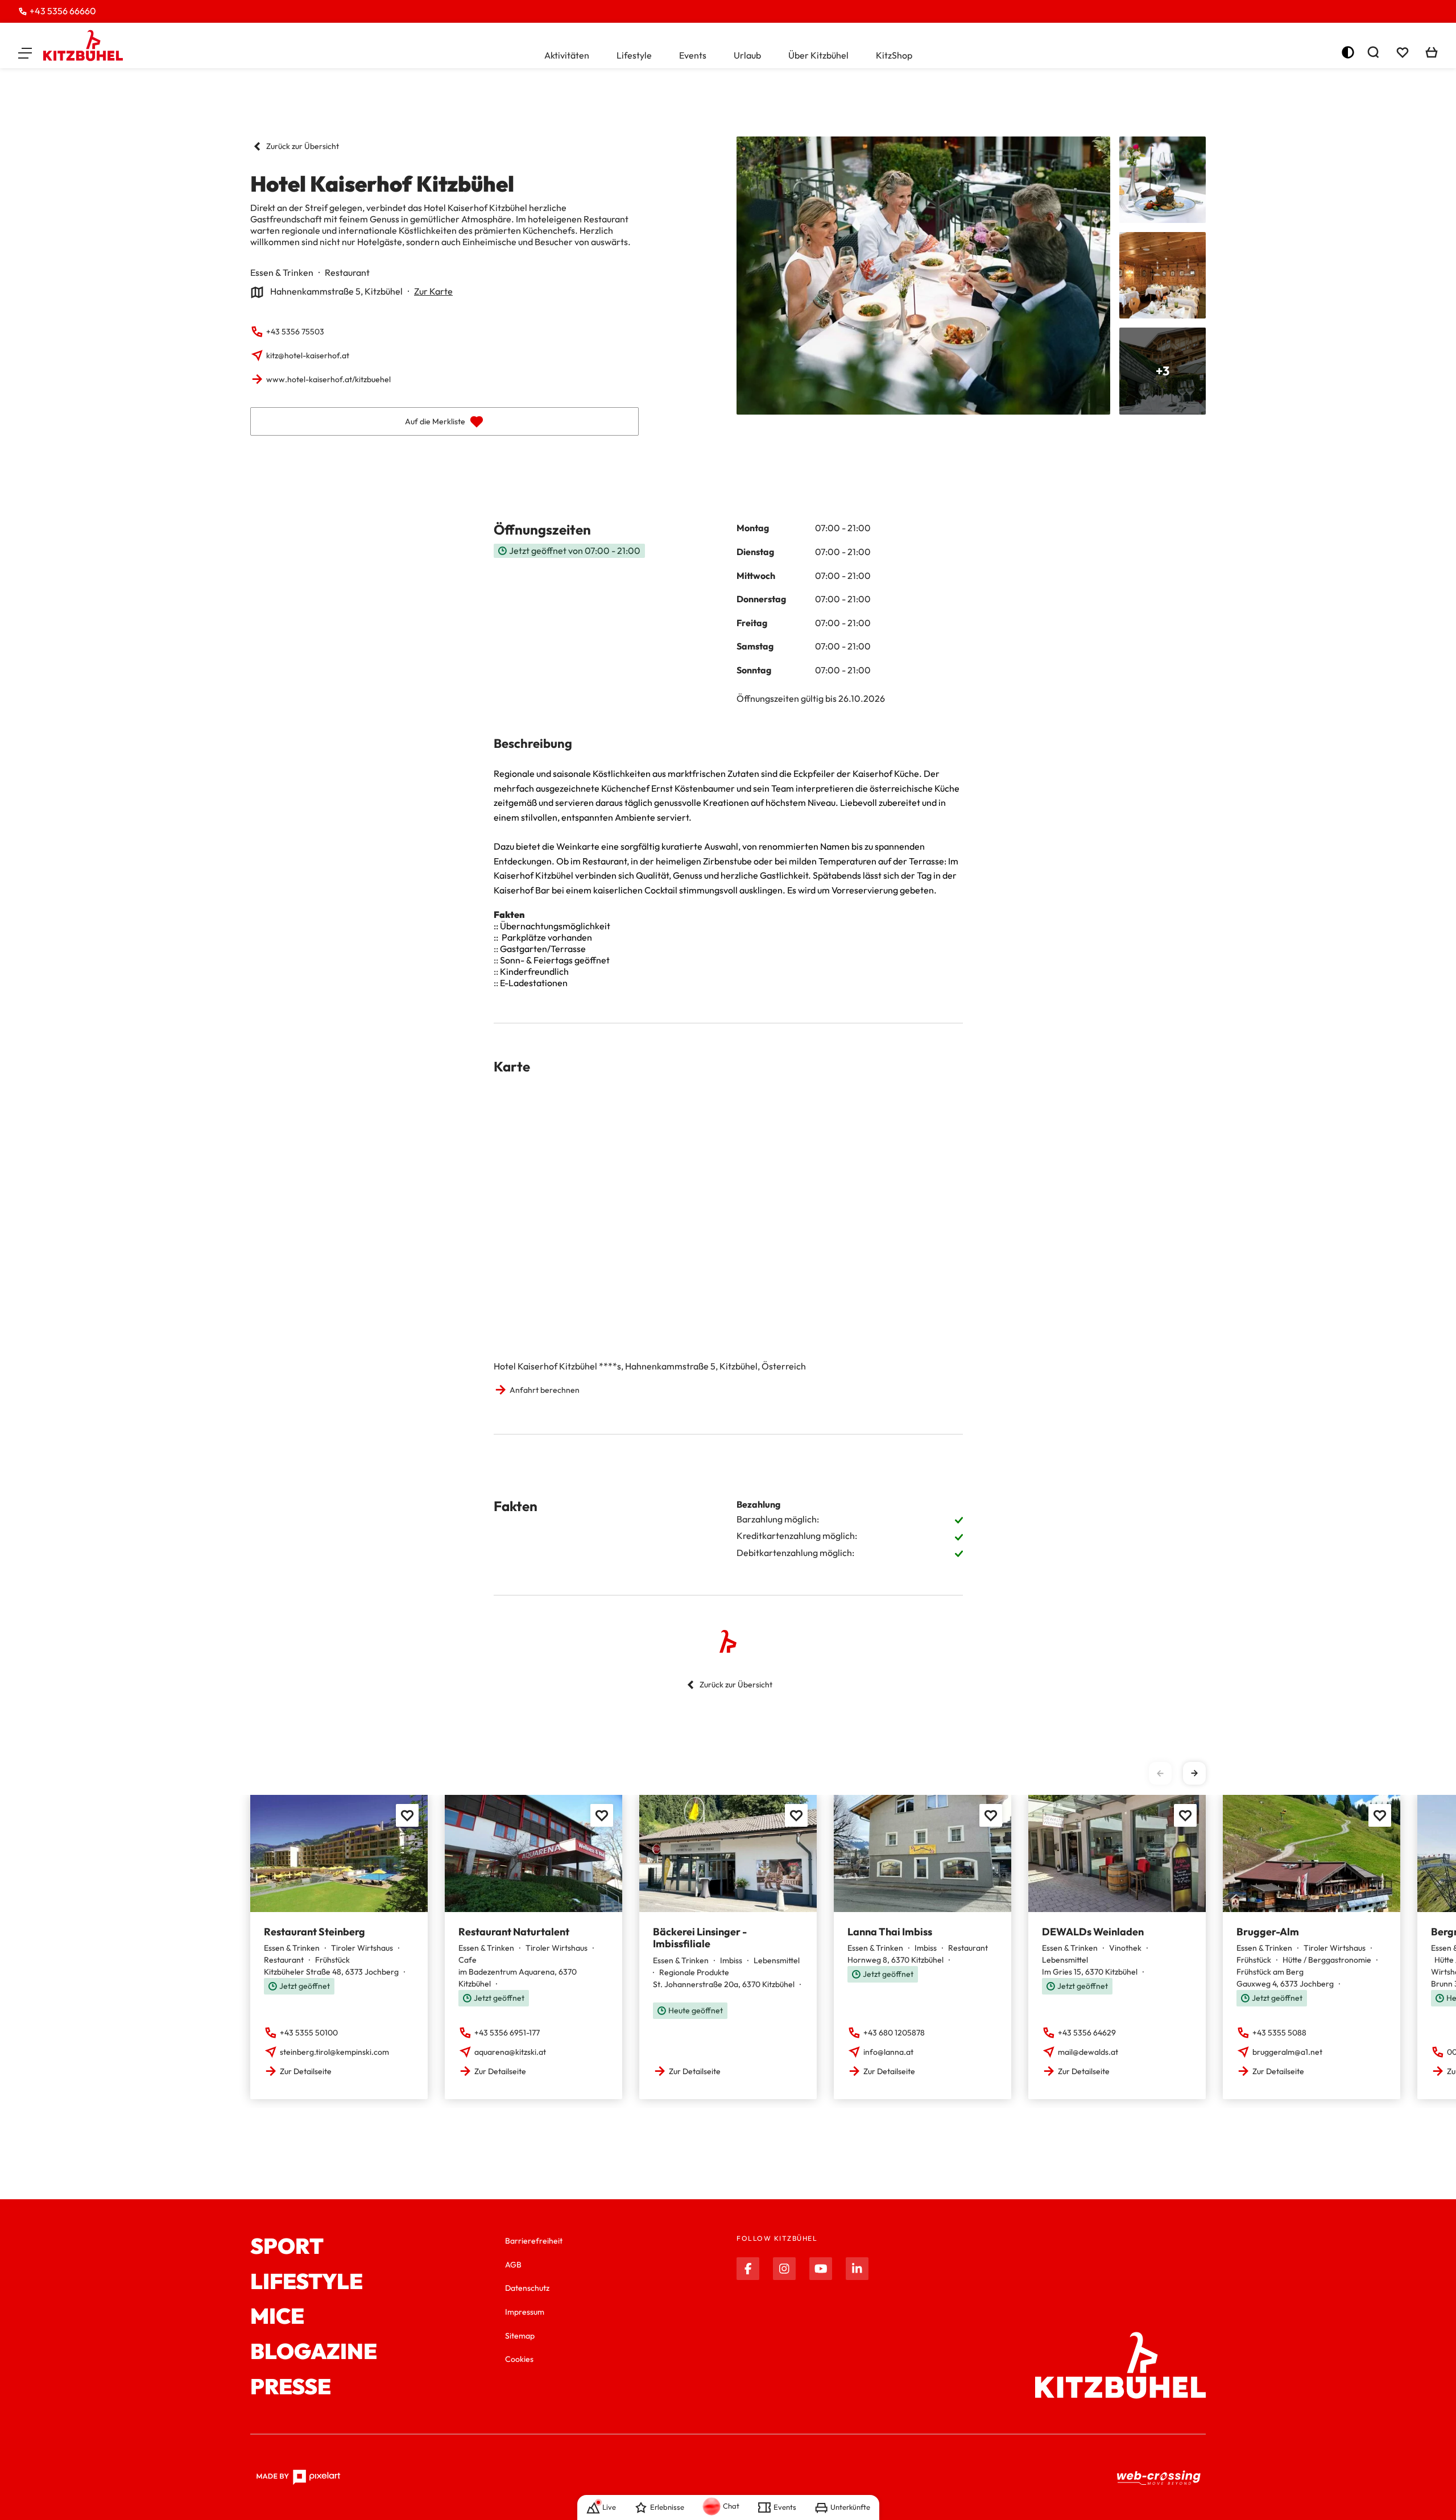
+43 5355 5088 (1279, 2033)
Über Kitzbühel (818, 55)
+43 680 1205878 (894, 2033)
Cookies (519, 2359)
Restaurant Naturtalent (514, 1932)
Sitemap (520, 2336)
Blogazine (314, 2352)
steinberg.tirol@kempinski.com (334, 2052)
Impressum (525, 2312)
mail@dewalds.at (1088, 2052)
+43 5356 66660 (63, 11)
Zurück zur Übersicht (303, 146)
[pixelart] (298, 2477)
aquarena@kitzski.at (510, 2052)
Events (693, 55)
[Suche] (1373, 52)
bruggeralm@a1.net (1287, 2052)
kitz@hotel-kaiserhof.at (308, 355)
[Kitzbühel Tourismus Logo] (83, 45)
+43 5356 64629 (1087, 2033)
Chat (731, 2506)
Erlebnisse (667, 2507)
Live (609, 2507)
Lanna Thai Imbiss (890, 1932)
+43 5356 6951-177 (507, 2033)
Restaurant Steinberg (315, 1932)
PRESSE (291, 2387)
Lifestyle (634, 55)
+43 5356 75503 (295, 332)
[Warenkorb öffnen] (1432, 52)
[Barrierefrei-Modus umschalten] (1348, 52)
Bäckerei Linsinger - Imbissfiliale (700, 1938)
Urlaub (747, 55)
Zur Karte (433, 291)
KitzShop (894, 55)
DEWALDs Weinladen (1093, 1932)
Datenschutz (527, 2288)
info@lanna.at (888, 2052)
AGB (513, 2265)
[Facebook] (748, 2269)
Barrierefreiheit (534, 2241)
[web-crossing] (1159, 2478)
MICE (277, 2316)
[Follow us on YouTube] (821, 2269)
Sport (287, 2246)
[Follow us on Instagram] (784, 2269)
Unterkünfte (850, 2507)
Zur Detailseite (306, 2071)
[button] (25, 52)
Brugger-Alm (1268, 1932)
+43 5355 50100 (309, 2033)
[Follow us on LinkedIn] (857, 2269)
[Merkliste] (1403, 52)
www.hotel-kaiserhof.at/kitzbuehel (328, 379)
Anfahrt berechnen (545, 1390)
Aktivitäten (567, 55)
